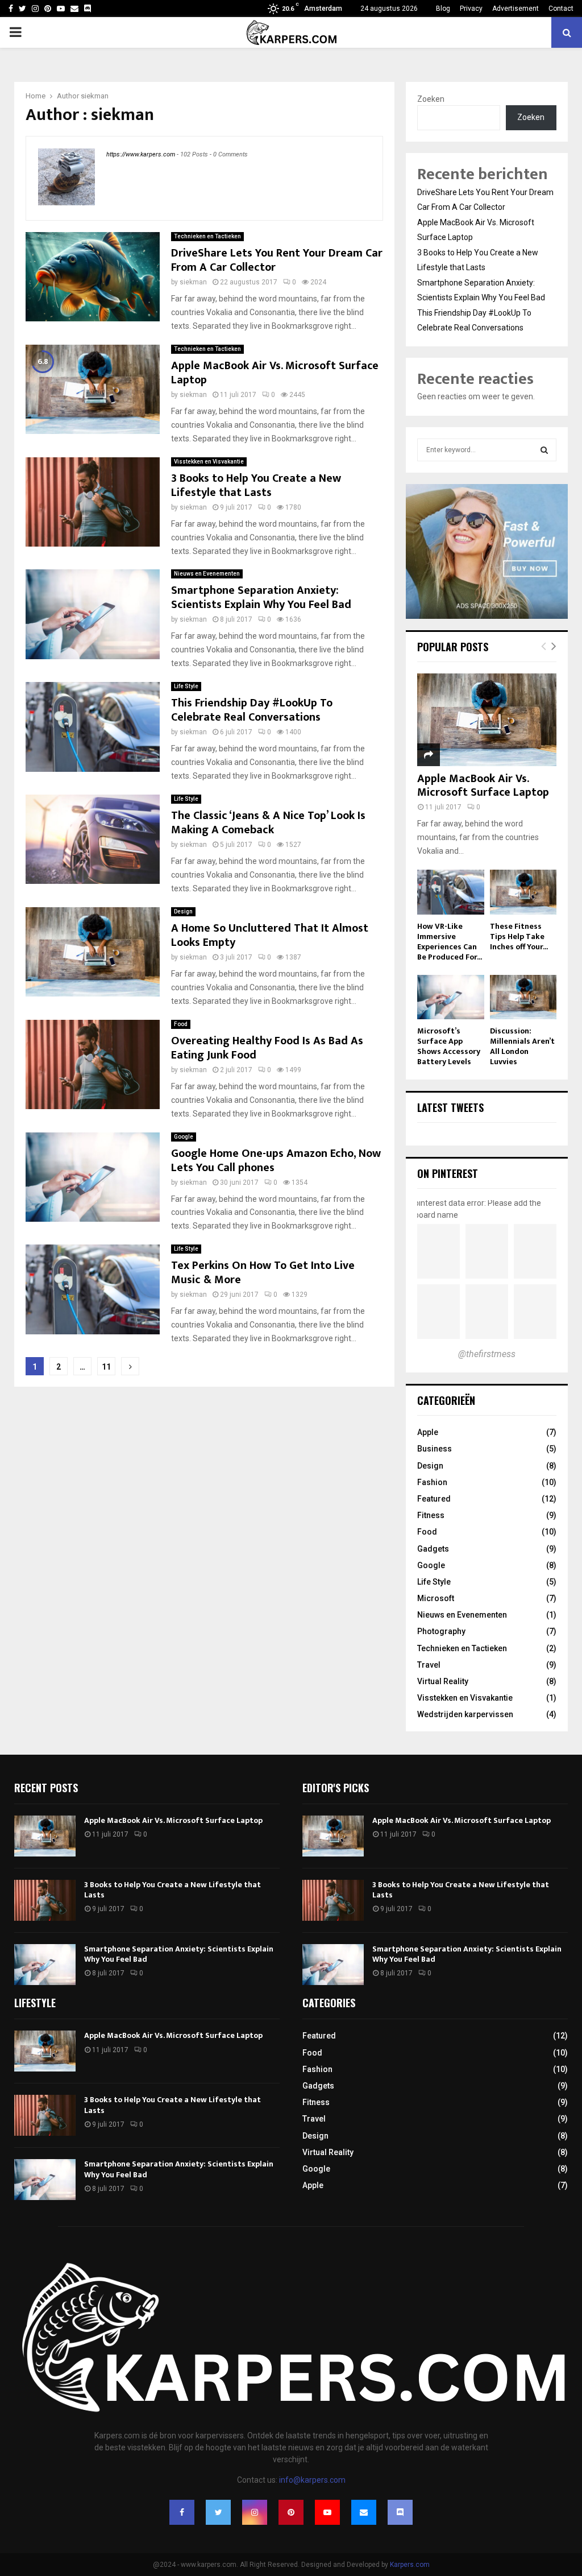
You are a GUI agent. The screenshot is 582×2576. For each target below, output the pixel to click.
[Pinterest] (291, 2512)
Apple (428, 1432)
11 (106, 1367)
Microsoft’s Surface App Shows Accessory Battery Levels (449, 1046)
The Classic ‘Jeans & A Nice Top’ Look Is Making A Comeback (268, 823)
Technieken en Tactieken (207, 236)
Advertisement (516, 9)
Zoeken (431, 99)
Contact (561, 9)
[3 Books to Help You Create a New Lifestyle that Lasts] (45, 1900)
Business (435, 1449)
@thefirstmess (487, 1354)
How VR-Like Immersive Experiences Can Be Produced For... (450, 942)
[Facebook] (182, 2512)
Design (183, 911)
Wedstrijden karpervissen (465, 1714)
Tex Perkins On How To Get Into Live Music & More (263, 1273)
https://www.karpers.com (141, 154)
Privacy (471, 9)
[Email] (364, 2512)
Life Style (186, 686)
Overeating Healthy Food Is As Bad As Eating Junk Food (267, 1048)
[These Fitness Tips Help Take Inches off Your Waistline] (523, 892)
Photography (441, 1631)
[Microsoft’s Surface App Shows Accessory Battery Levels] (451, 997)
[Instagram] (255, 2512)
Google (184, 1137)
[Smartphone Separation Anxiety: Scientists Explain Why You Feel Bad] (45, 1965)
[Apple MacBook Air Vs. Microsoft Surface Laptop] (487, 720)
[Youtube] (327, 2512)
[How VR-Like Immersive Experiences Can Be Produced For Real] (451, 892)
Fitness (431, 1515)
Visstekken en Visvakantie (209, 462)
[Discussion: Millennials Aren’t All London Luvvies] (523, 997)
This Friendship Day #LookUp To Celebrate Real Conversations (252, 710)
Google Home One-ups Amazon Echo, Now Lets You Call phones (276, 1161)
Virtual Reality (443, 1681)
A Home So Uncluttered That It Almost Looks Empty (270, 935)
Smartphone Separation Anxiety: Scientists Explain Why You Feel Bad (261, 598)
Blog (443, 9)
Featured (434, 1499)
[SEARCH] (544, 450)
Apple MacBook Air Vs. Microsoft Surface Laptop (275, 373)
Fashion (432, 1482)
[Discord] (88, 9)
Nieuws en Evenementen (207, 574)
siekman (95, 96)
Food (181, 1024)
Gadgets (433, 1549)
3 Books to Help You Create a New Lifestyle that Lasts (256, 485)
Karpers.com (410, 2565)
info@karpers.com (312, 2480)
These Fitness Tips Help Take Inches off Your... (519, 936)
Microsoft (436, 1598)
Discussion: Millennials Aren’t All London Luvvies (522, 1046)
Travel (429, 1665)
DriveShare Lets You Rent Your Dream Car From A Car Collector (277, 260)
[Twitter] (218, 2512)
